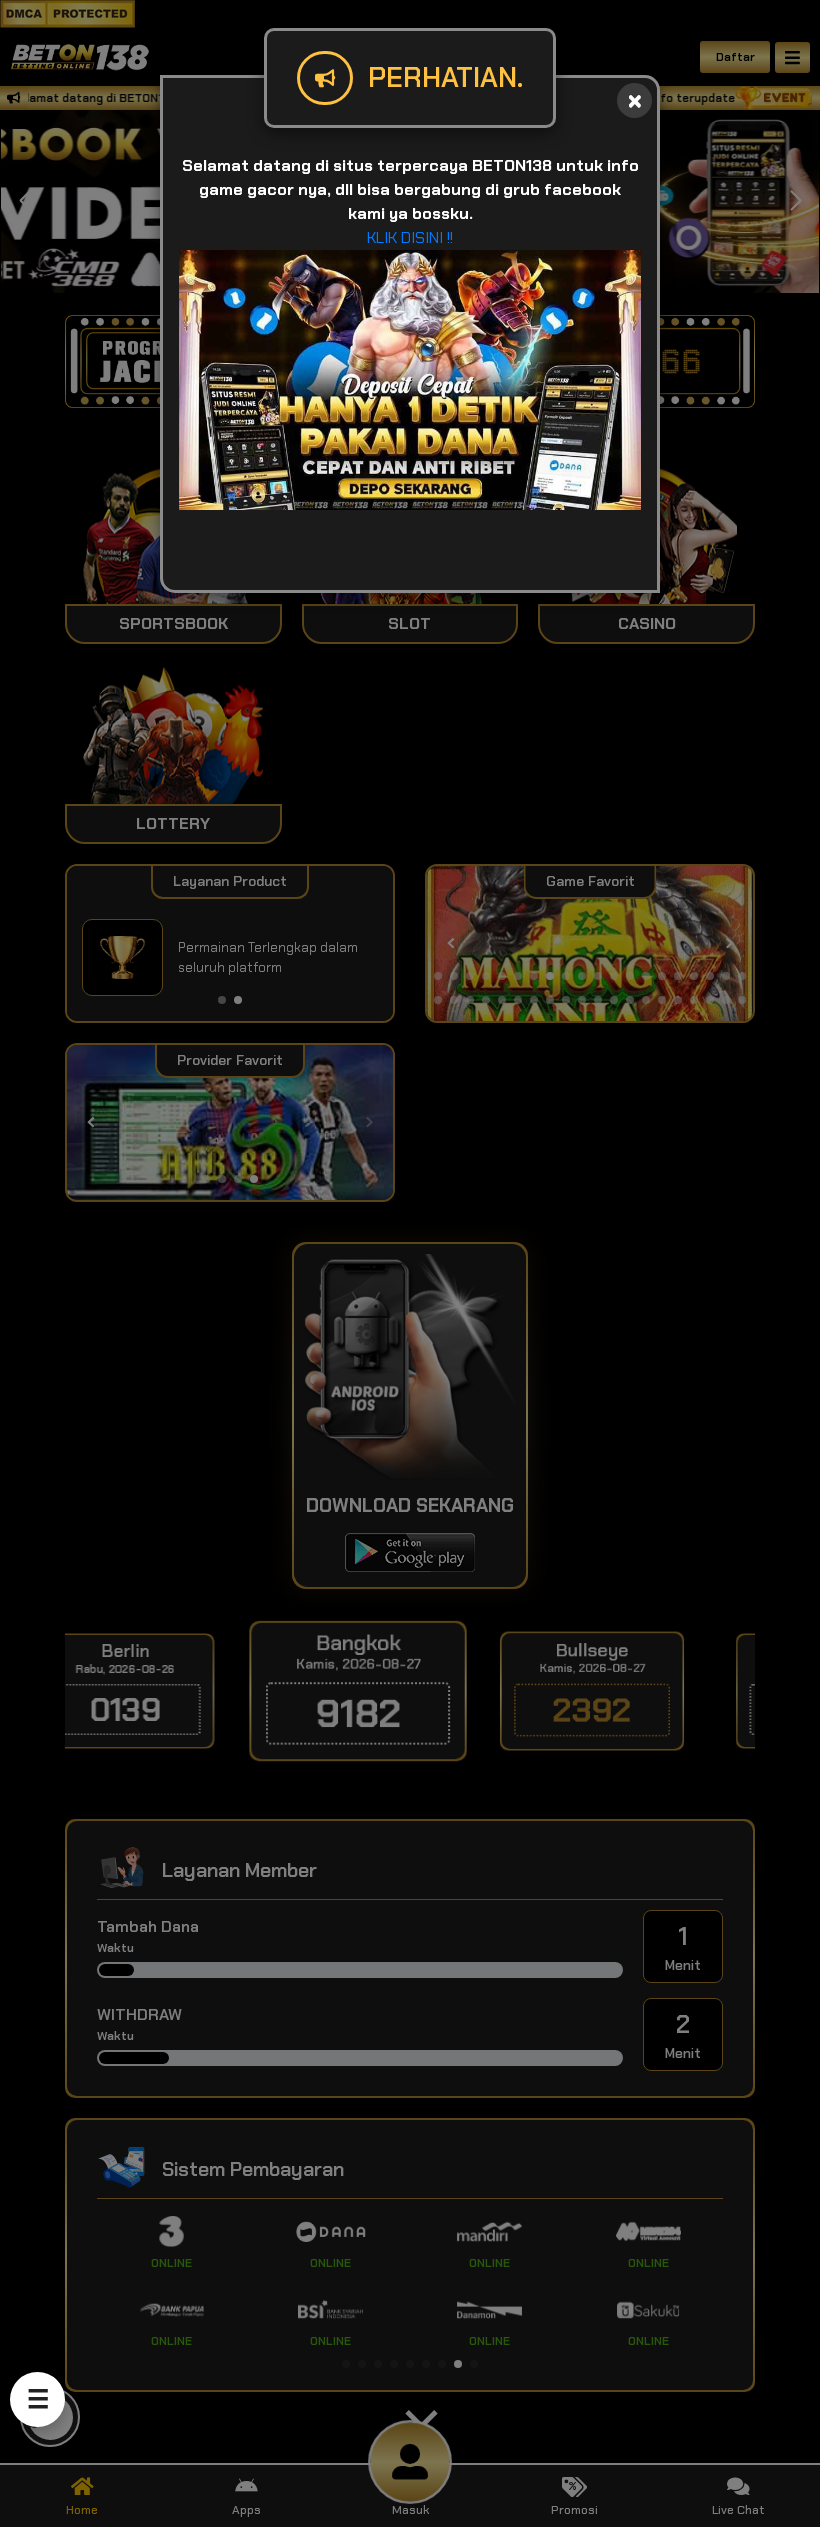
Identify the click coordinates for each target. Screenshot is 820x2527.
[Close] (634, 100)
